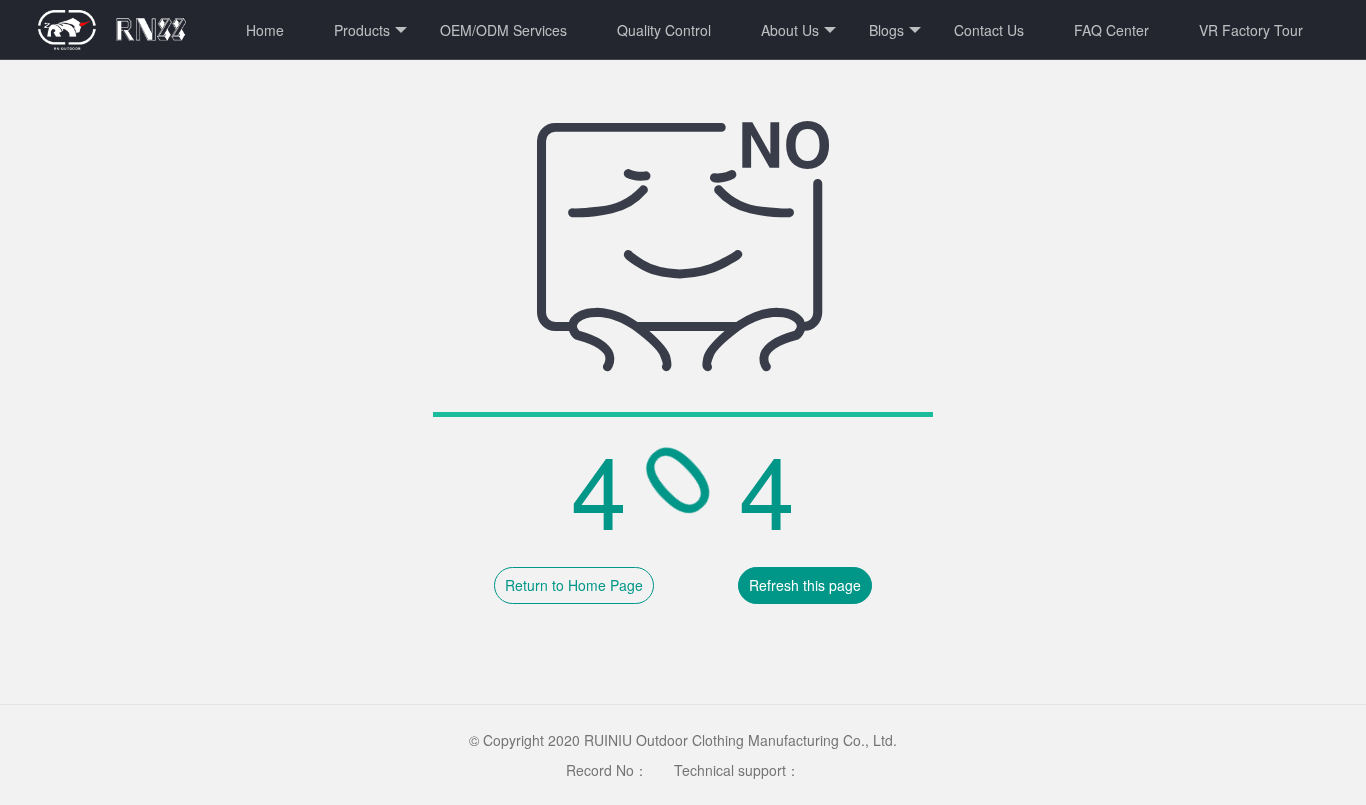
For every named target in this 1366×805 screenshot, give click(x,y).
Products (362, 30)
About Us (790, 30)
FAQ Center (1111, 30)
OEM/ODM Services (503, 30)
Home (265, 30)
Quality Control (664, 30)
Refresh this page (805, 585)
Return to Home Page (574, 585)
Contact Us (989, 30)
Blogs (886, 30)
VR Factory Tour (1251, 30)
